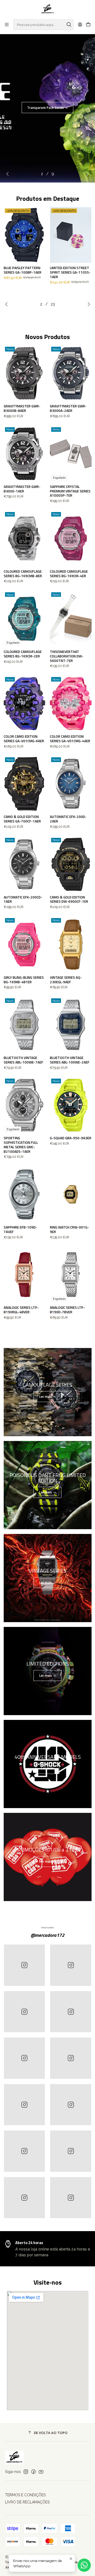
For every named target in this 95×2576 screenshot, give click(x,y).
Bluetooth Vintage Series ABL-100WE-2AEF (70, 1060)
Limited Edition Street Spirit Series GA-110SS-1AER (70, 272)
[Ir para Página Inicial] (48, 9)
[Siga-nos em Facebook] (34, 2472)
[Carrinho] (88, 25)
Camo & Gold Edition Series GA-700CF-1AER (22, 819)
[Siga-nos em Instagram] (26, 2472)
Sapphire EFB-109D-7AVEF (20, 1230)
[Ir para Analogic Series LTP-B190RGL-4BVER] (25, 1275)
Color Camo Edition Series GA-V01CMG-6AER (24, 739)
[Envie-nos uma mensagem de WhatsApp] (84, 2565)
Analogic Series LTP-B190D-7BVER (67, 1310)
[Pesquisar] (69, 25)
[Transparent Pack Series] (47, 108)
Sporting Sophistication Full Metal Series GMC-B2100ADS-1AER (21, 1145)
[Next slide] (86, 174)
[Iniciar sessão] (80, 25)
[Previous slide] (9, 174)
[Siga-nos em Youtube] (41, 2472)
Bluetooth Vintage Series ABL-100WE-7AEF (23, 1060)
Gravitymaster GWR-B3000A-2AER (68, 408)
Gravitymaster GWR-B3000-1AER (22, 489)
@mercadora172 (47, 1935)
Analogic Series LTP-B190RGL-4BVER (21, 1310)
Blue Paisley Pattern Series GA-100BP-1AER (23, 270)
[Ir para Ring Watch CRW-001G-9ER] (71, 1194)
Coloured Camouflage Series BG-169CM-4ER (69, 574)
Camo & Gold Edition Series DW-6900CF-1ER (69, 900)
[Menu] (7, 25)
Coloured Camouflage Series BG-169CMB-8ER (23, 574)
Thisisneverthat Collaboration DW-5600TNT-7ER (67, 656)
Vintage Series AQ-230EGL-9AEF (66, 980)
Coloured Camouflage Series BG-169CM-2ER (23, 654)
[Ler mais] (48, 1392)
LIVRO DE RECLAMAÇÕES (27, 2502)
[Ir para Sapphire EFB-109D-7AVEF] (25, 1194)
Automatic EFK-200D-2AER (68, 819)
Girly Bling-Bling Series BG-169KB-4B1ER (24, 980)
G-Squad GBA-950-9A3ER (71, 1138)
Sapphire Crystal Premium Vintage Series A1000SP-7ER (70, 491)
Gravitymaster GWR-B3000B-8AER (22, 408)
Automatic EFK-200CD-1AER (23, 900)
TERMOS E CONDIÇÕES (25, 2495)
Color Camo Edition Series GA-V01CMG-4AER (70, 739)
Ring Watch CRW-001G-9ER (69, 1230)
